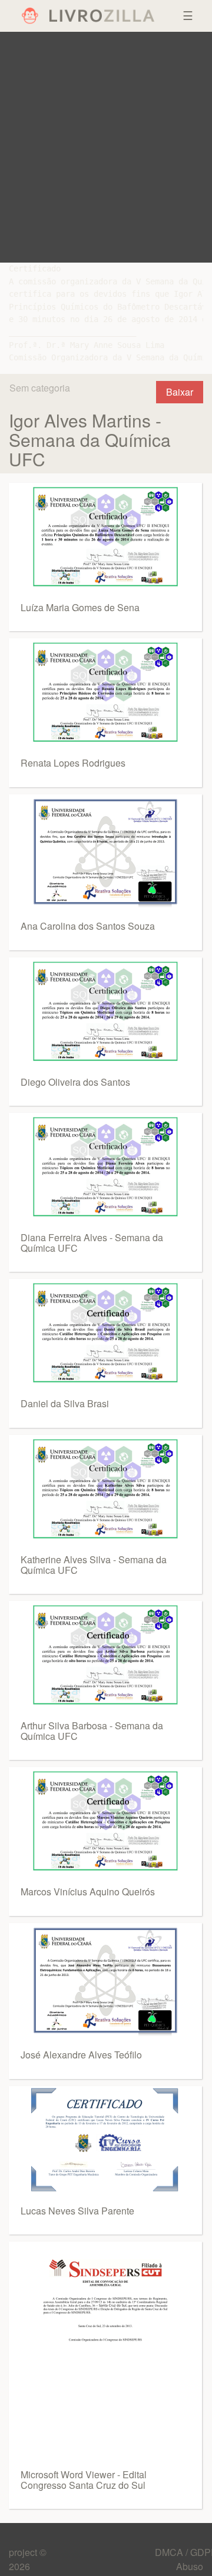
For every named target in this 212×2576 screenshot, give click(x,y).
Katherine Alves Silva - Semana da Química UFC (94, 1565)
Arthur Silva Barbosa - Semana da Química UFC (92, 1731)
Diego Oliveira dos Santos (75, 1082)
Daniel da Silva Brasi (65, 1403)
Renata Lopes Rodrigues (73, 763)
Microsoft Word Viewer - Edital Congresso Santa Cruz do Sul (84, 2480)
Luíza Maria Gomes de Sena (80, 607)
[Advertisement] (106, 147)
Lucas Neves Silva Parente (77, 2211)
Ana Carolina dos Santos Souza (88, 926)
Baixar (180, 392)
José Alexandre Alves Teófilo (81, 2055)
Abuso (190, 2566)
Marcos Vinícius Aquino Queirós (88, 1892)
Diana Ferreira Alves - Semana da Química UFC (92, 1243)
